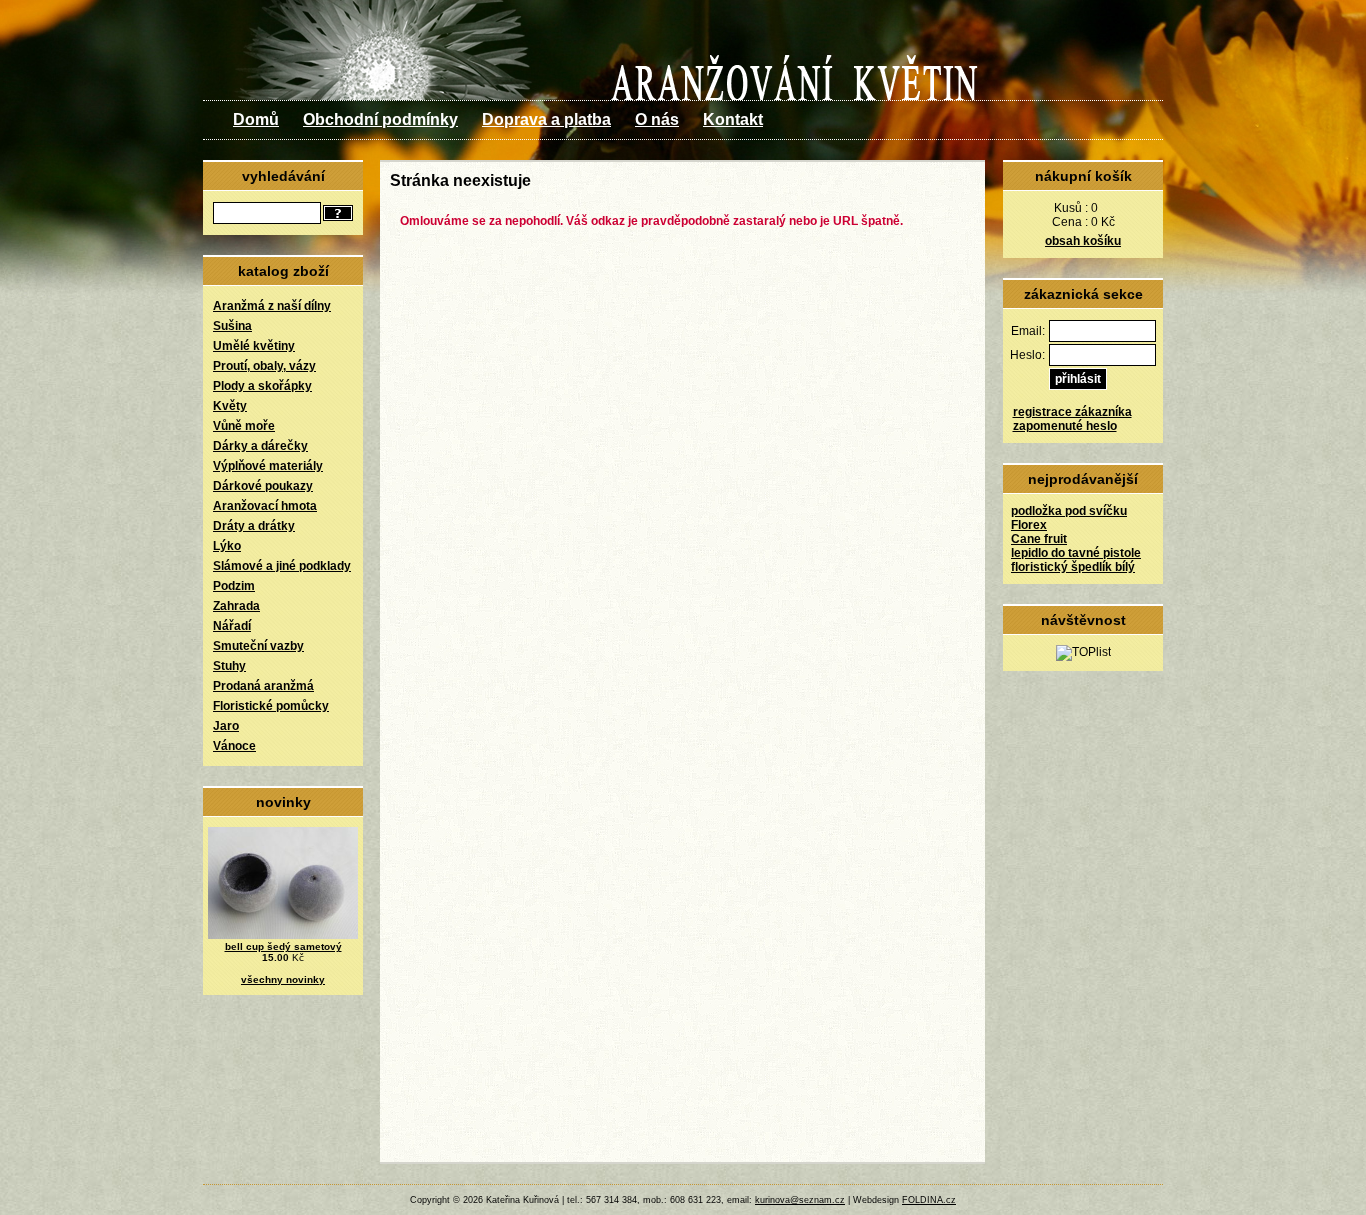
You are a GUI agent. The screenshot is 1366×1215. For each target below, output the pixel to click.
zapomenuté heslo (1065, 426)
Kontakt (733, 119)
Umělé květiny (254, 346)
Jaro (226, 726)
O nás (657, 119)
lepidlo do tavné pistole (1076, 553)
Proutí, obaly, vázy (264, 366)
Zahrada (236, 606)
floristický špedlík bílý (1073, 567)
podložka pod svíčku (1069, 511)
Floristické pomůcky (271, 706)
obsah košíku (1083, 241)
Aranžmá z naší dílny (272, 306)
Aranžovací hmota (265, 506)
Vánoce (234, 746)
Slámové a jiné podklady (282, 566)
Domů (256, 119)
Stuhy (229, 666)
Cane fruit (1039, 539)
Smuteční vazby (258, 646)
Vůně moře (244, 426)
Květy (230, 406)
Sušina (232, 326)
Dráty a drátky (254, 526)
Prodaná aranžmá (263, 686)
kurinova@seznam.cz (800, 1200)
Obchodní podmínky (380, 119)
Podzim (234, 586)
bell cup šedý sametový (283, 946)
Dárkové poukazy (263, 486)
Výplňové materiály (268, 466)
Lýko (227, 546)
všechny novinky (283, 979)
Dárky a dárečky (260, 446)
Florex (1029, 525)
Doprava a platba (546, 119)
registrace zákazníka (1072, 412)
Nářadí (232, 626)
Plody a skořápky (262, 386)
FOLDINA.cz (929, 1200)
